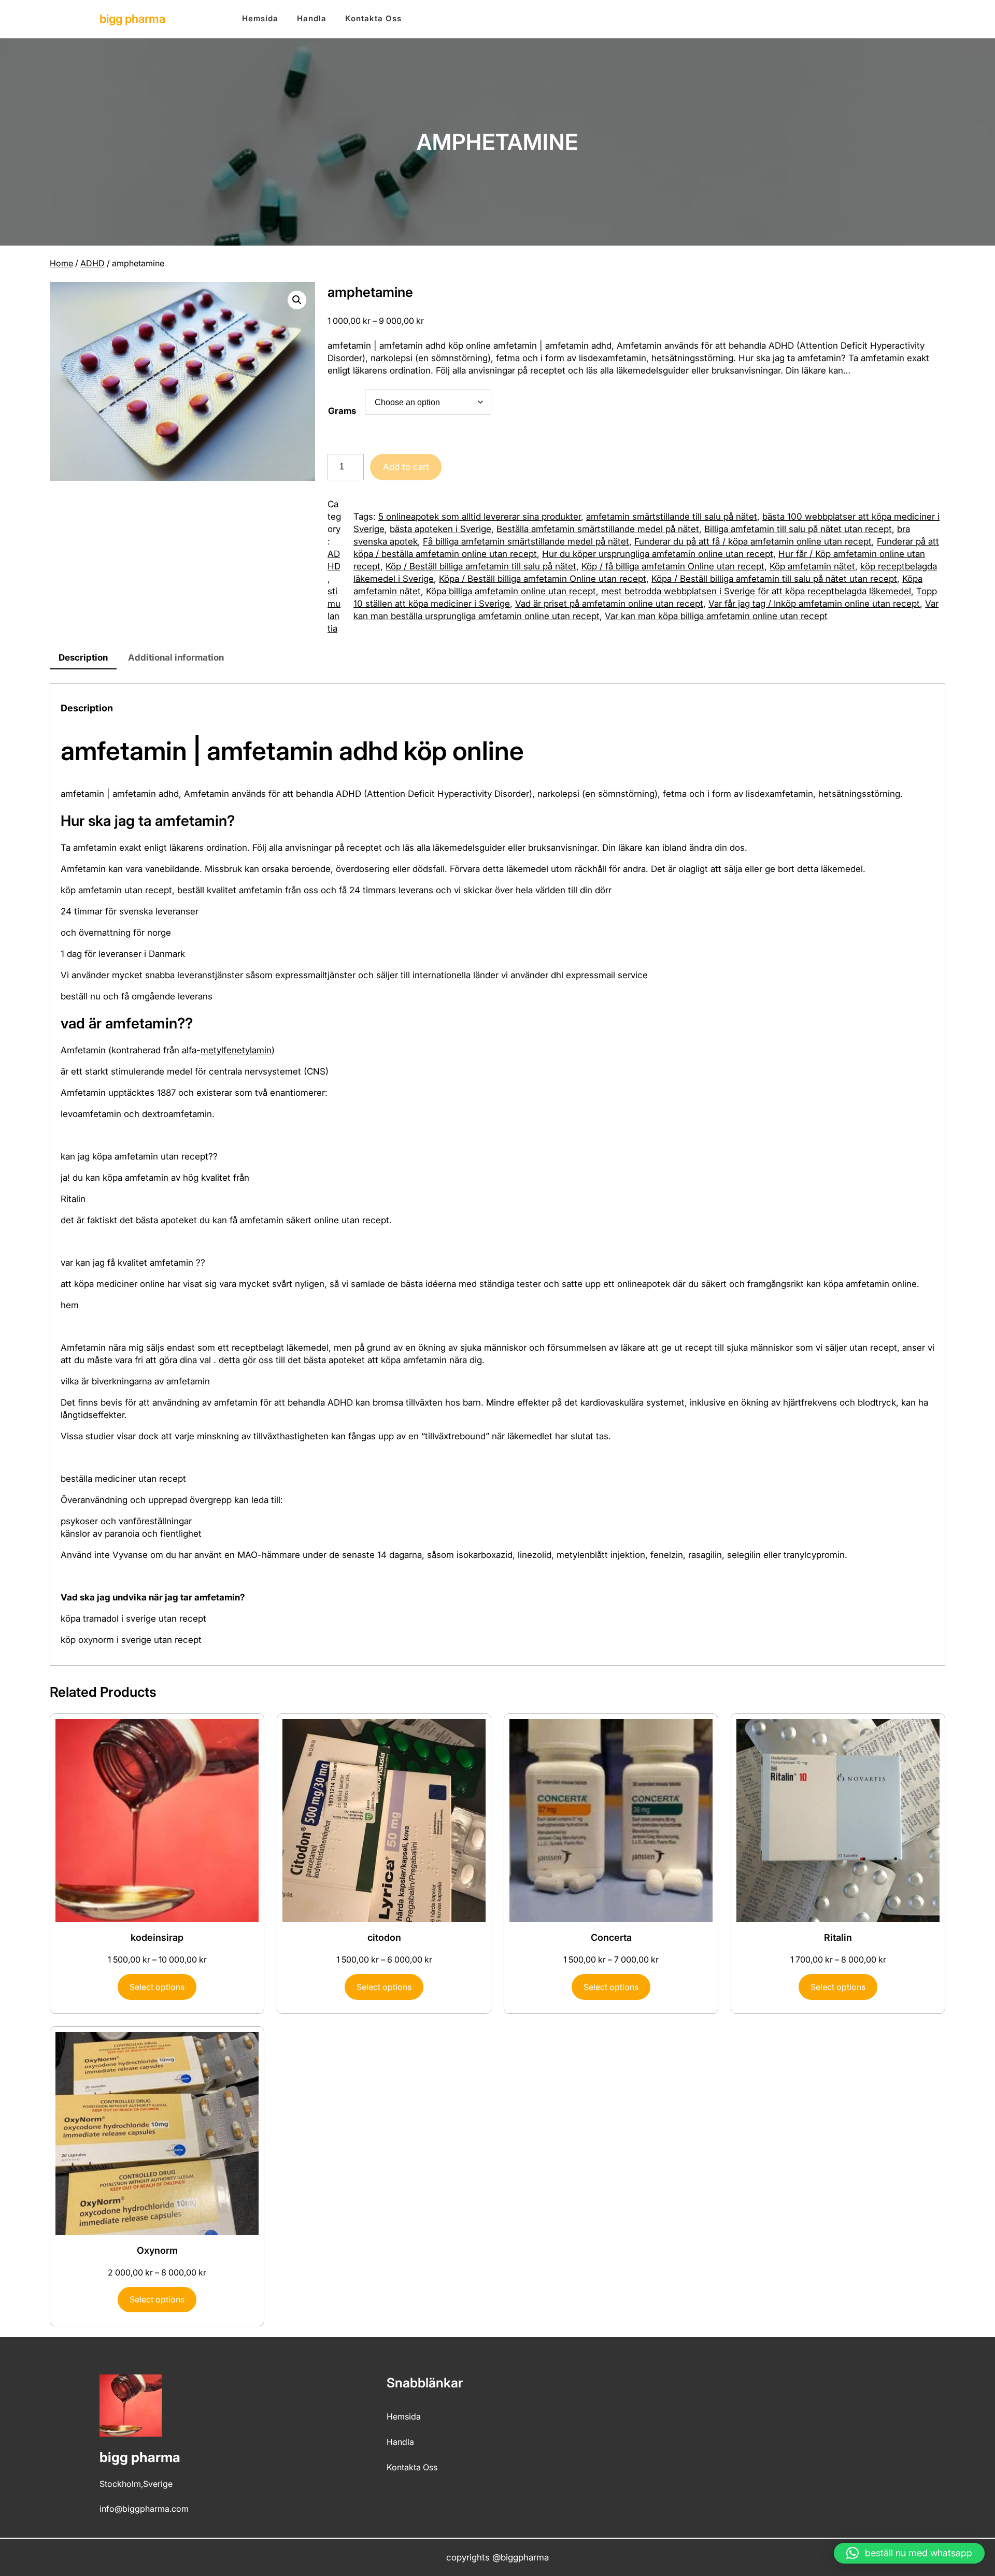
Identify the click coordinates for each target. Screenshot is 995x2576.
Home (61, 263)
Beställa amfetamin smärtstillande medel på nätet (598, 529)
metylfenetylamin (236, 1050)
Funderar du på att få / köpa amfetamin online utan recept (753, 541)
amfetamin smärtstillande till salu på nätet (672, 517)
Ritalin (838, 1937)
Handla (400, 2442)
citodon (384, 1937)
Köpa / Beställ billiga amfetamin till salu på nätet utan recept (774, 579)
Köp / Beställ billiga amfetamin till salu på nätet (481, 566)
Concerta (611, 1937)
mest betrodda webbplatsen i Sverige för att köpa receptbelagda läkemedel (756, 591)
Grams (342, 411)
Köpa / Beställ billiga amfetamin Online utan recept (543, 579)
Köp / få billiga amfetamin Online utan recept (673, 566)
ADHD (93, 263)
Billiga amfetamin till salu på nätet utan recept (798, 529)
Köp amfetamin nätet (812, 566)
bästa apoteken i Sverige (440, 529)
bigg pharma (132, 19)
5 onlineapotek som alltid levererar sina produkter (480, 517)
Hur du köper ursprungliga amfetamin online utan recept (658, 554)
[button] (297, 300)
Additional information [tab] (176, 657)
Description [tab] (83, 657)
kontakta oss (412, 2467)
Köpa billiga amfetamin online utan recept (511, 591)
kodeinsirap (157, 1937)
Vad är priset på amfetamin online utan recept (609, 604)
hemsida (404, 2416)
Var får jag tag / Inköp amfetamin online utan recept (814, 604)
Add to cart (406, 467)
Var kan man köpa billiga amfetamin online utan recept (716, 616)
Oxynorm (157, 2250)
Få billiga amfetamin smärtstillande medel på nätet (526, 541)
